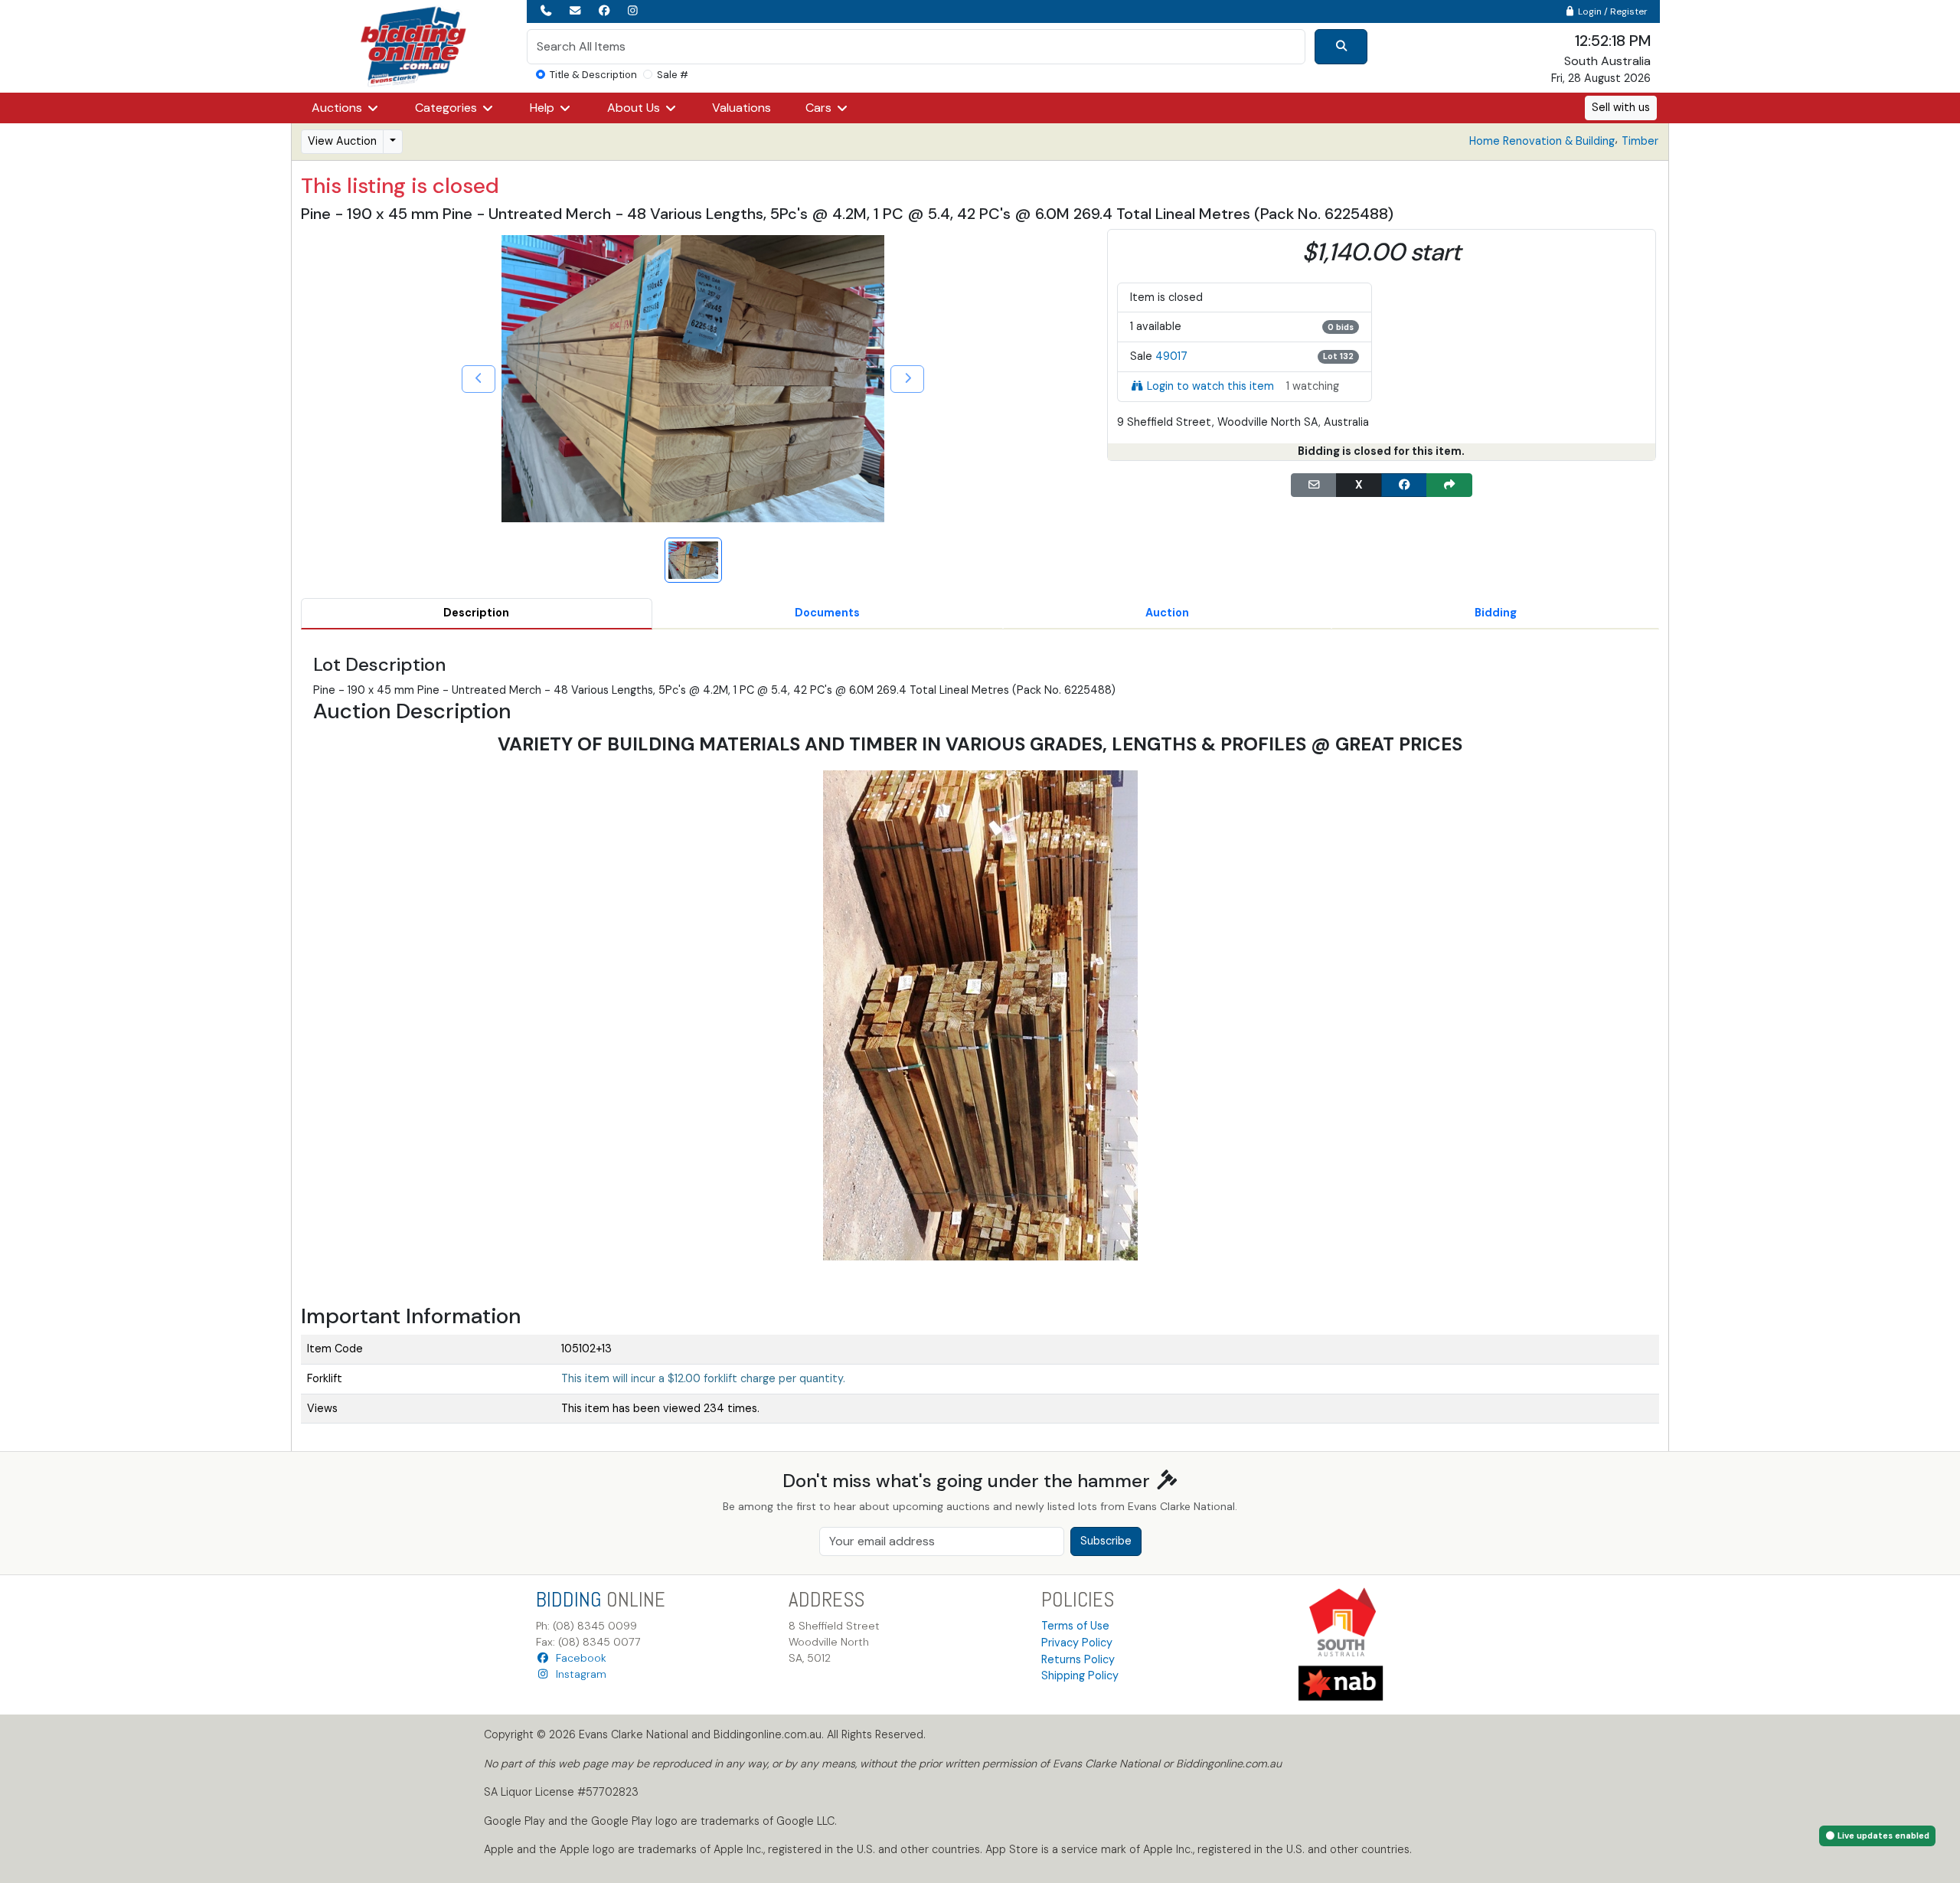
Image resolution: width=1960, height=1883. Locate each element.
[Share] (1449, 485)
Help (544, 108)
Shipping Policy (1080, 1675)
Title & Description (593, 75)
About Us (635, 108)
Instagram (578, 1674)
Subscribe (1106, 1541)
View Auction (342, 141)
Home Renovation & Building (1542, 141)
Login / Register (1612, 11)
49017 (1171, 356)
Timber (1640, 141)
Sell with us (1621, 107)
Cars (820, 108)
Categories (448, 108)
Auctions (338, 108)
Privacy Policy (1077, 1643)
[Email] (1314, 485)
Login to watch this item (1210, 386)
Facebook (578, 1658)
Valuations (742, 108)
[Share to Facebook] (1404, 485)
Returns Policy (1078, 1659)
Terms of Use (1075, 1626)
